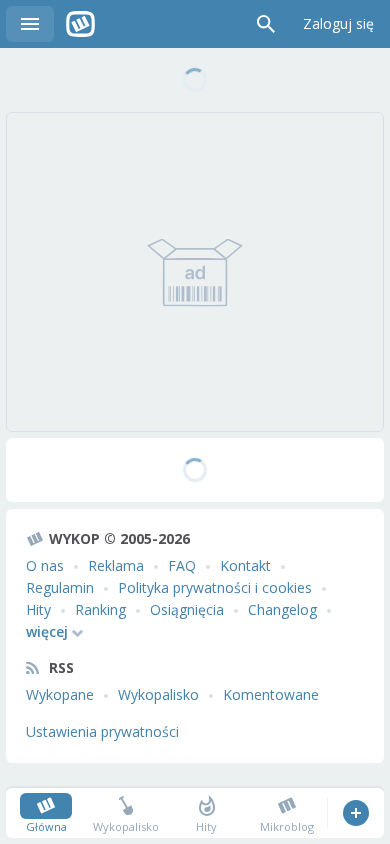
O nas (45, 565)
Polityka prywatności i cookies (215, 587)
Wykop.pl (80, 24)
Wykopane (60, 694)
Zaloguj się (338, 23)
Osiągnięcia (187, 609)
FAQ (182, 565)
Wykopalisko (158, 694)
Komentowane (271, 694)
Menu (30, 24)
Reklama (116, 565)
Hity (38, 609)
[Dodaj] (355, 813)
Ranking (100, 609)
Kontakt (245, 565)
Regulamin (60, 587)
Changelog (282, 609)
